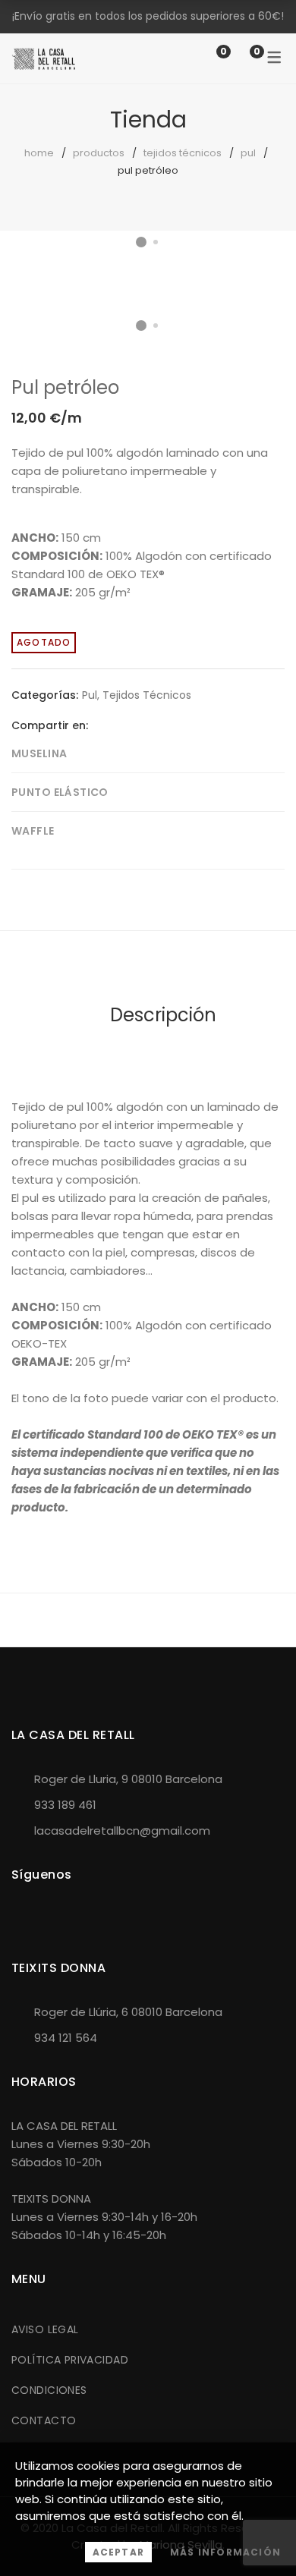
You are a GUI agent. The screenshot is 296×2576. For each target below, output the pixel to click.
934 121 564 (66, 2038)
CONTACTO (44, 2420)
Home (39, 153)
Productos (99, 153)
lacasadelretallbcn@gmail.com (122, 1831)
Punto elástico (60, 792)
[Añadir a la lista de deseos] (261, 280)
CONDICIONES (49, 2390)
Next (269, 266)
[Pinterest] (146, 725)
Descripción (163, 1015)
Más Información (225, 2552)
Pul (248, 153)
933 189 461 (65, 1805)
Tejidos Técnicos (183, 153)
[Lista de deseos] (208, 58)
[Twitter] (123, 725)
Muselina (39, 753)
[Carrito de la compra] (241, 58)
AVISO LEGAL (45, 2329)
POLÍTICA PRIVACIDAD (70, 2360)
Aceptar (118, 2552)
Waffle (33, 831)
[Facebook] (99, 725)
